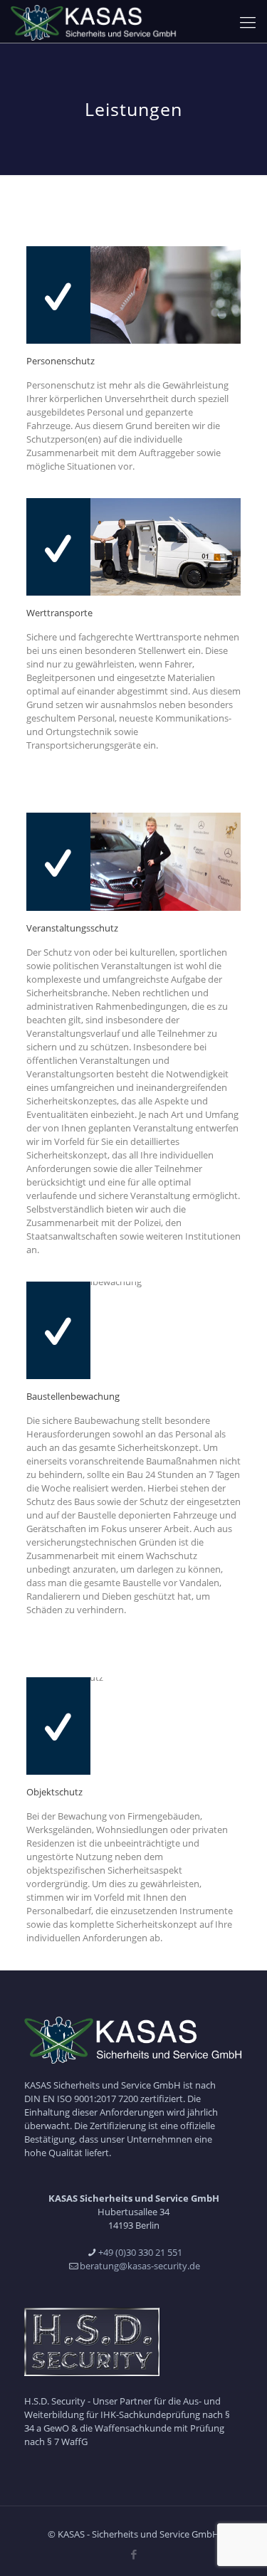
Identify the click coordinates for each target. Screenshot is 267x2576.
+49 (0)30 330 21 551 (140, 2252)
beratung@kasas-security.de (140, 2266)
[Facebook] (133, 2554)
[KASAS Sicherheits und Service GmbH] (94, 21)
